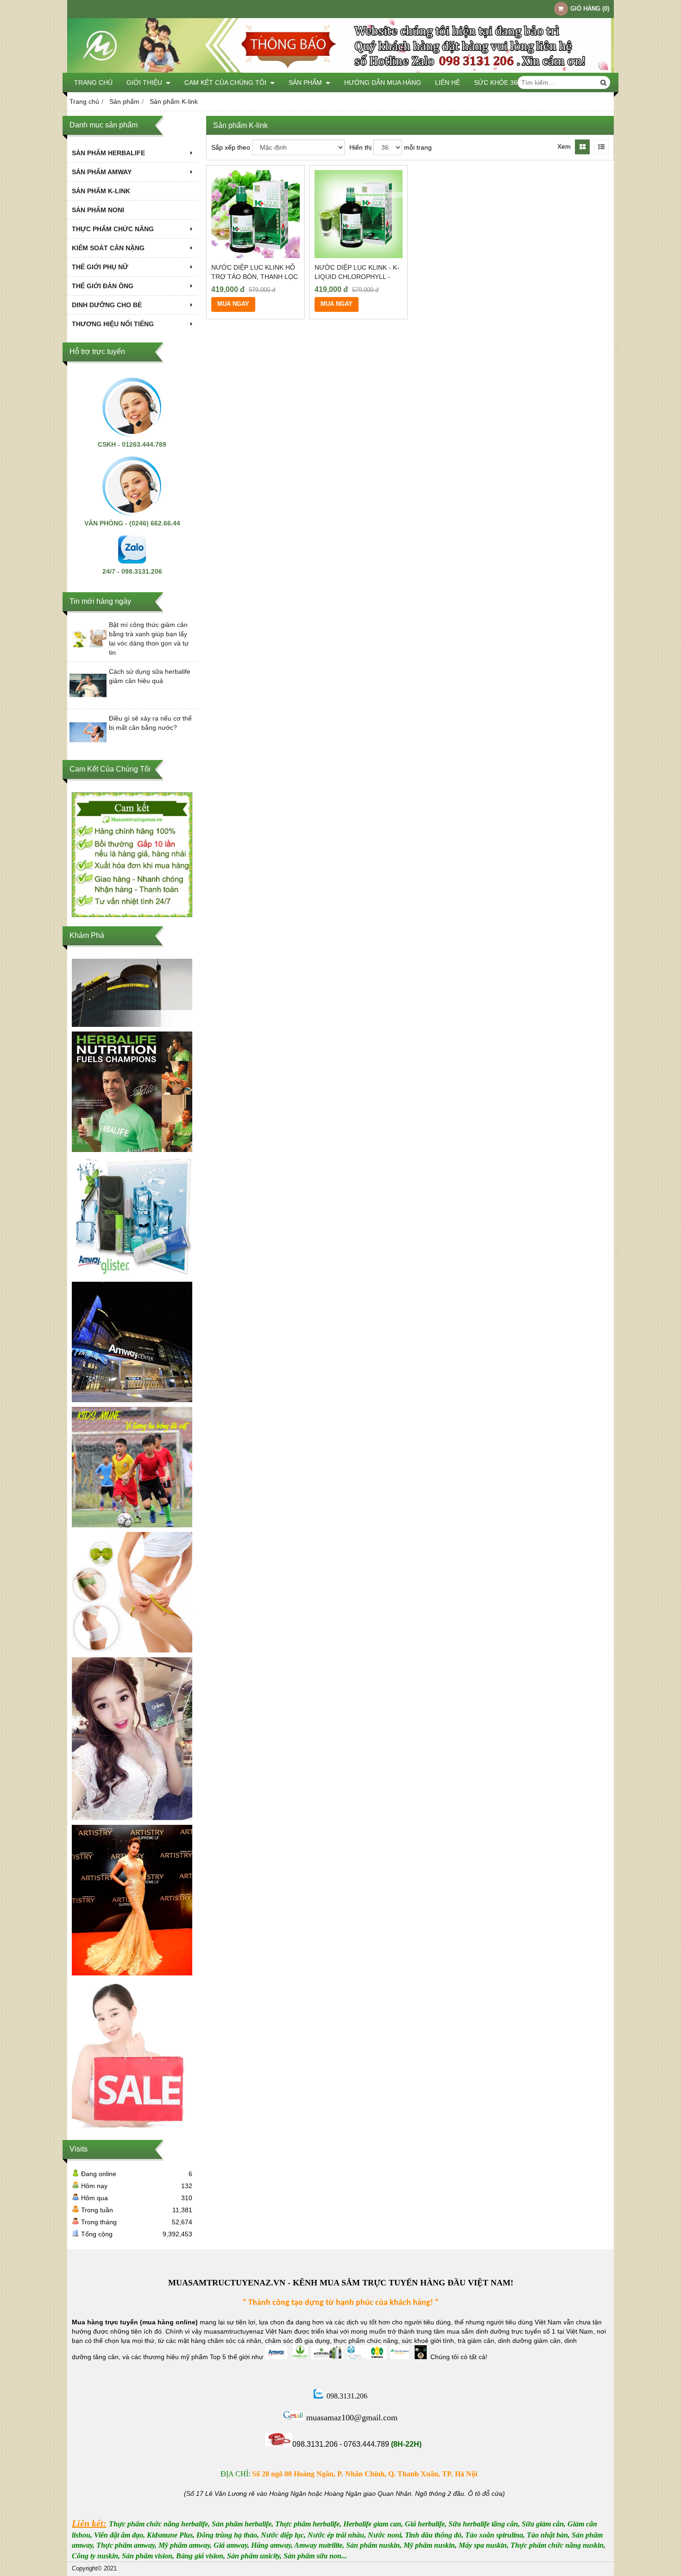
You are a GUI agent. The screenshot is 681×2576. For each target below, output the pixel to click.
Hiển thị (360, 147)
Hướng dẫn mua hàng (383, 82)
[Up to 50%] (132, 2055)
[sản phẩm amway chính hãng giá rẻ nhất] (132, 1217)
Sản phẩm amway (102, 172)
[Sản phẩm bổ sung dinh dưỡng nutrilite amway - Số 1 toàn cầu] (132, 1342)
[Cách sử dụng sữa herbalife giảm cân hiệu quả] (88, 702)
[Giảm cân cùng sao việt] (132, 1739)
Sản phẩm (306, 82)
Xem (564, 146)
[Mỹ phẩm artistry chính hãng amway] (132, 1900)
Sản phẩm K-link (101, 191)
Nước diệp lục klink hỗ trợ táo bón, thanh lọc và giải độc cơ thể (255, 277)
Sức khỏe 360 (498, 82)
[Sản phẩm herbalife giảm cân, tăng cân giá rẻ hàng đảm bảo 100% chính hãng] (132, 1092)
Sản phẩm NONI (98, 210)
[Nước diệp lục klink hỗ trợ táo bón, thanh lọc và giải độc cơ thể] (255, 214)
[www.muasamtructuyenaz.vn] (132, 993)
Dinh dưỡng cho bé (107, 305)
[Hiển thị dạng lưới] (582, 147)
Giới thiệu (145, 82)
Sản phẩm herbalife (108, 153)
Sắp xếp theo (231, 147)
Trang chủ (93, 82)
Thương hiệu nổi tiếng (113, 324)
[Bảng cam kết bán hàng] (132, 855)
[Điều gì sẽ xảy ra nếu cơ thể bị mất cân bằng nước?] (88, 748)
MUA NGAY (233, 304)
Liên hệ (448, 82)
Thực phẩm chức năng (113, 229)
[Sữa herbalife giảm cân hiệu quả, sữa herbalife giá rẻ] (132, 1592)
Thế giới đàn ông (103, 286)
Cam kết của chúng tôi (226, 82)
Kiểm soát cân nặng (108, 248)
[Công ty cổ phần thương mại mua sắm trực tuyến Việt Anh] (340, 70)
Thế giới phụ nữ (100, 267)
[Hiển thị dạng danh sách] (601, 147)
